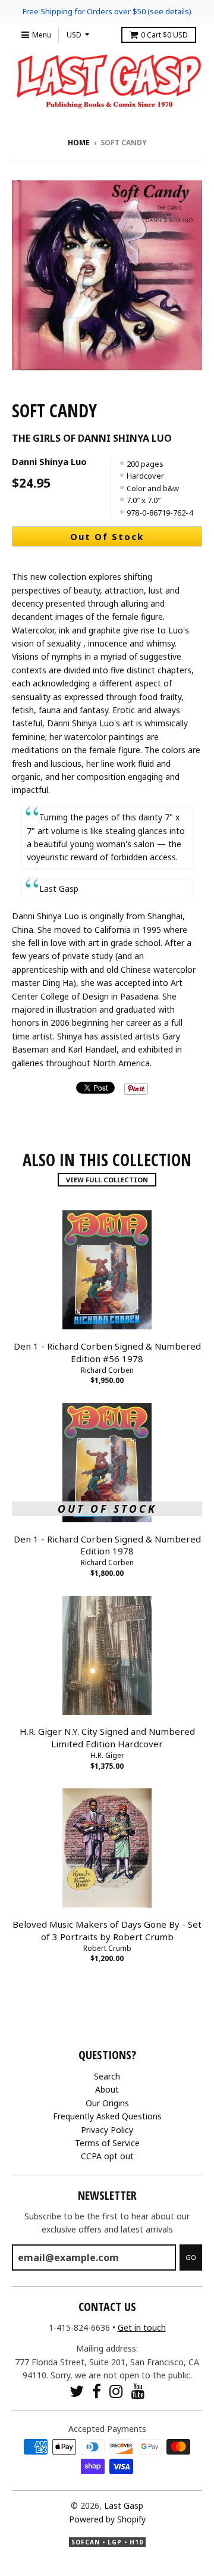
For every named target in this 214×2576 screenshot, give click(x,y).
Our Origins (107, 2103)
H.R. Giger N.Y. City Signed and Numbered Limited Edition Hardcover (107, 1737)
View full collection (107, 1180)
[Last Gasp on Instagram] (116, 2391)
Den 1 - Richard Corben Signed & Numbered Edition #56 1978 (107, 1352)
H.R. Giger (107, 1755)
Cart (164, 35)
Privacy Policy (107, 2130)
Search (107, 2076)
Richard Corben (107, 1370)
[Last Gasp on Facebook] (97, 2391)
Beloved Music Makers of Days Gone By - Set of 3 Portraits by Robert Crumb (107, 1930)
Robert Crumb (107, 1948)
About (107, 2089)
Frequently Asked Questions (107, 2116)
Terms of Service (107, 2143)
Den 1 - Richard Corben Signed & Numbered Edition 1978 (107, 1545)
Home (79, 143)
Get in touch (142, 2327)
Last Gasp (124, 2505)
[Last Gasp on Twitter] (77, 2391)
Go (191, 2257)
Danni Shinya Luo (49, 461)
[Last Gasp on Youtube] (138, 2391)
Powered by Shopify (107, 2519)
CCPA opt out (107, 2156)
